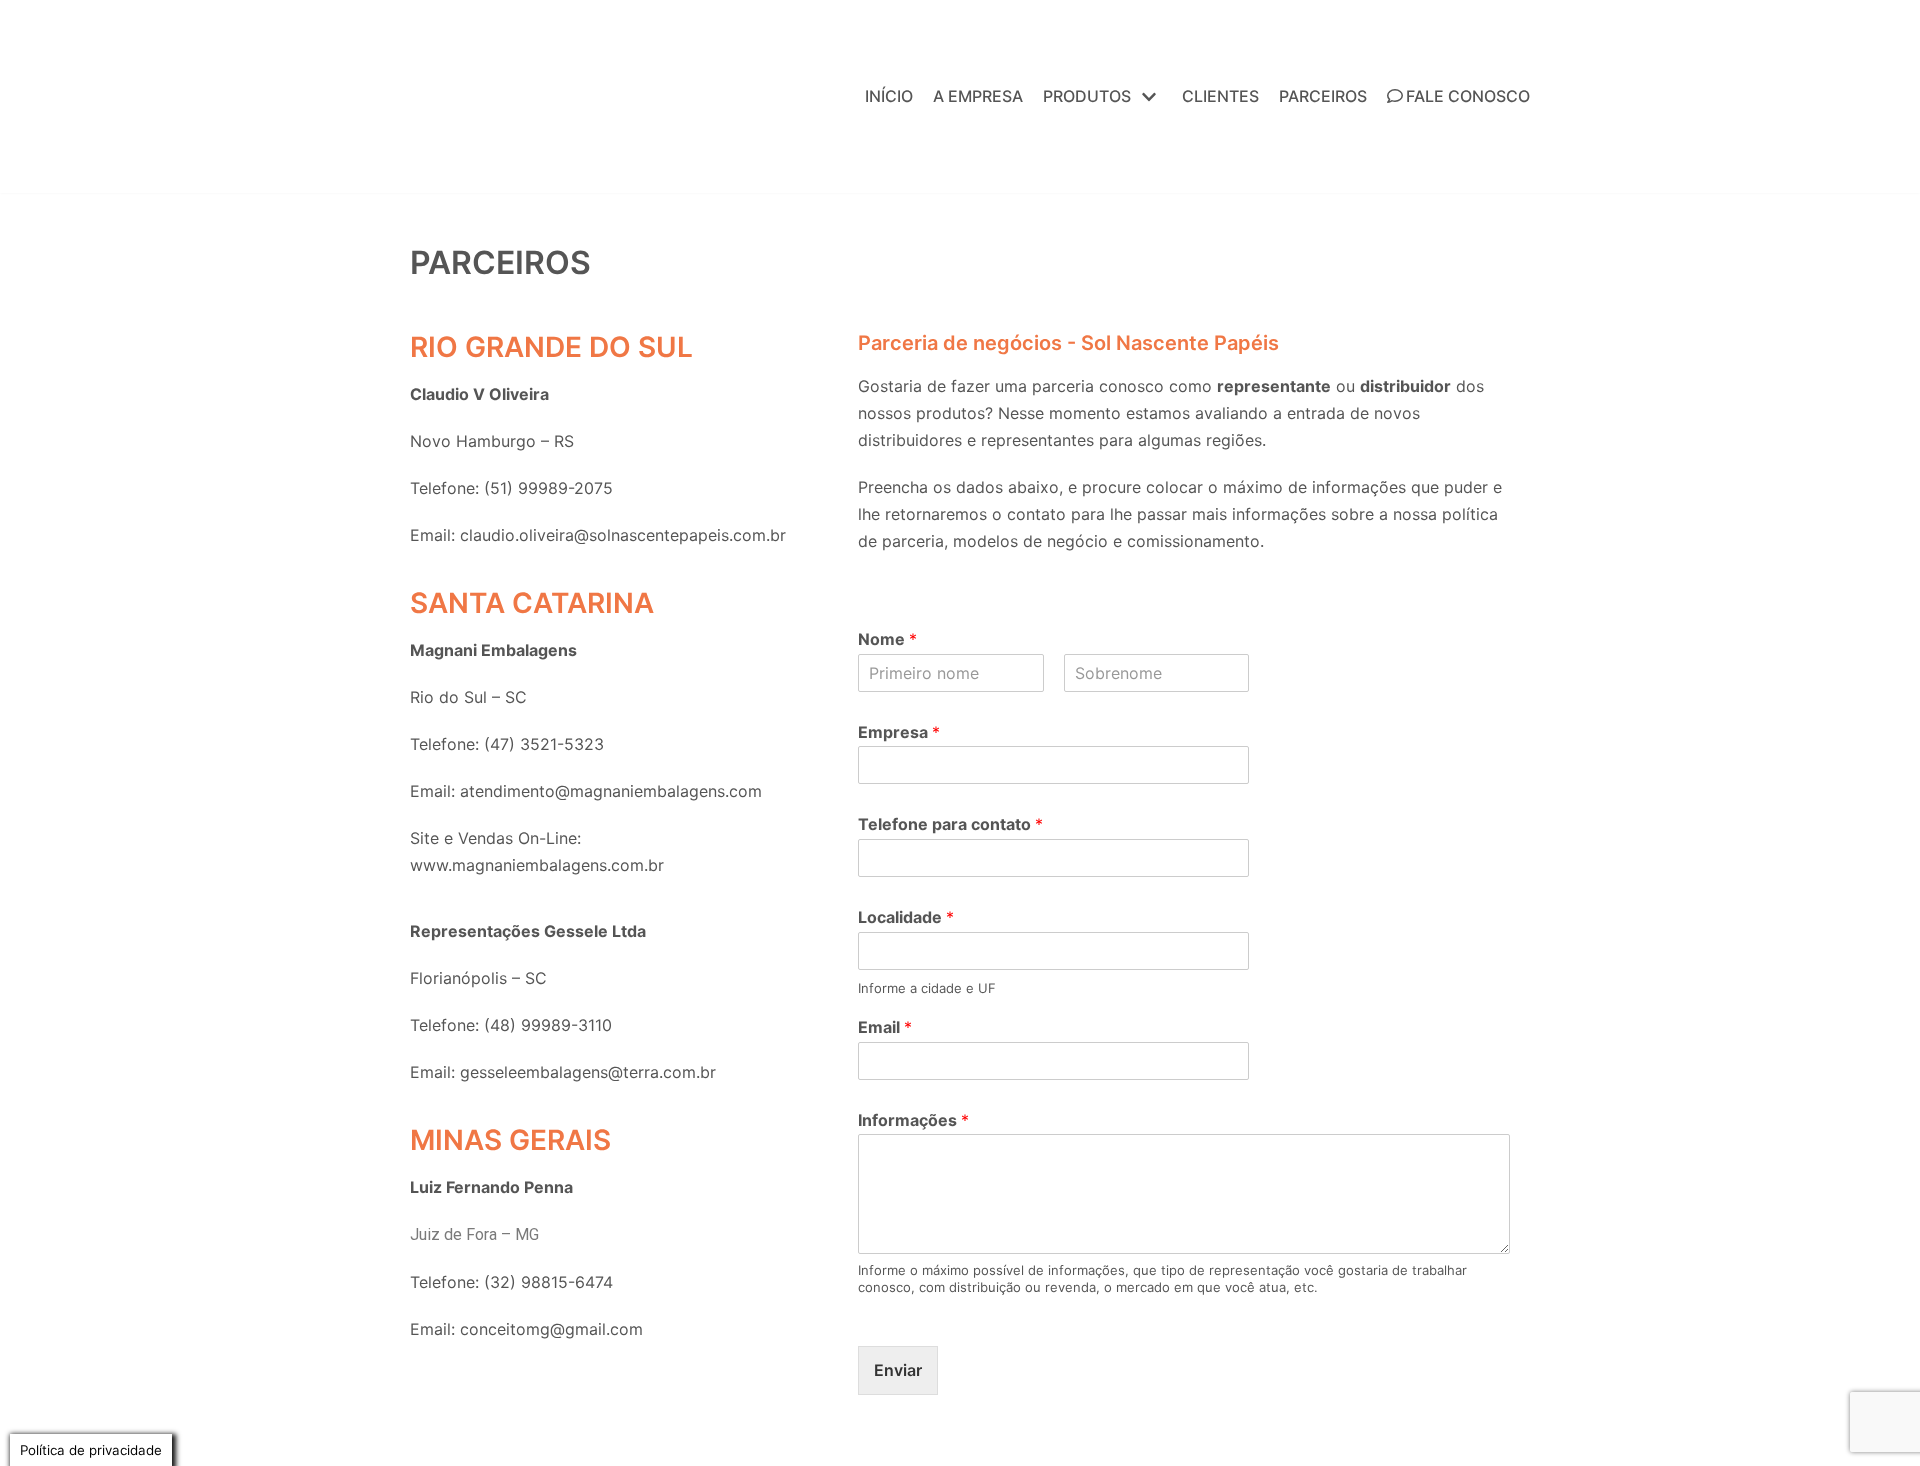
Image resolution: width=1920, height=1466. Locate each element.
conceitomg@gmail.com (551, 1329)
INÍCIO (889, 96)
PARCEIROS (1323, 96)
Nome (887, 639)
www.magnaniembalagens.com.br (537, 865)
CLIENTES (1220, 96)
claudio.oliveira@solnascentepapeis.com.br (623, 535)
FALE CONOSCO (1468, 96)
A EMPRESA (978, 96)
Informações (913, 1120)
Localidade (906, 917)
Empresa (899, 732)
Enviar (898, 1370)
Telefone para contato (950, 824)
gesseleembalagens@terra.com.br (588, 1072)
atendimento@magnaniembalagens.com (611, 791)
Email (885, 1027)
